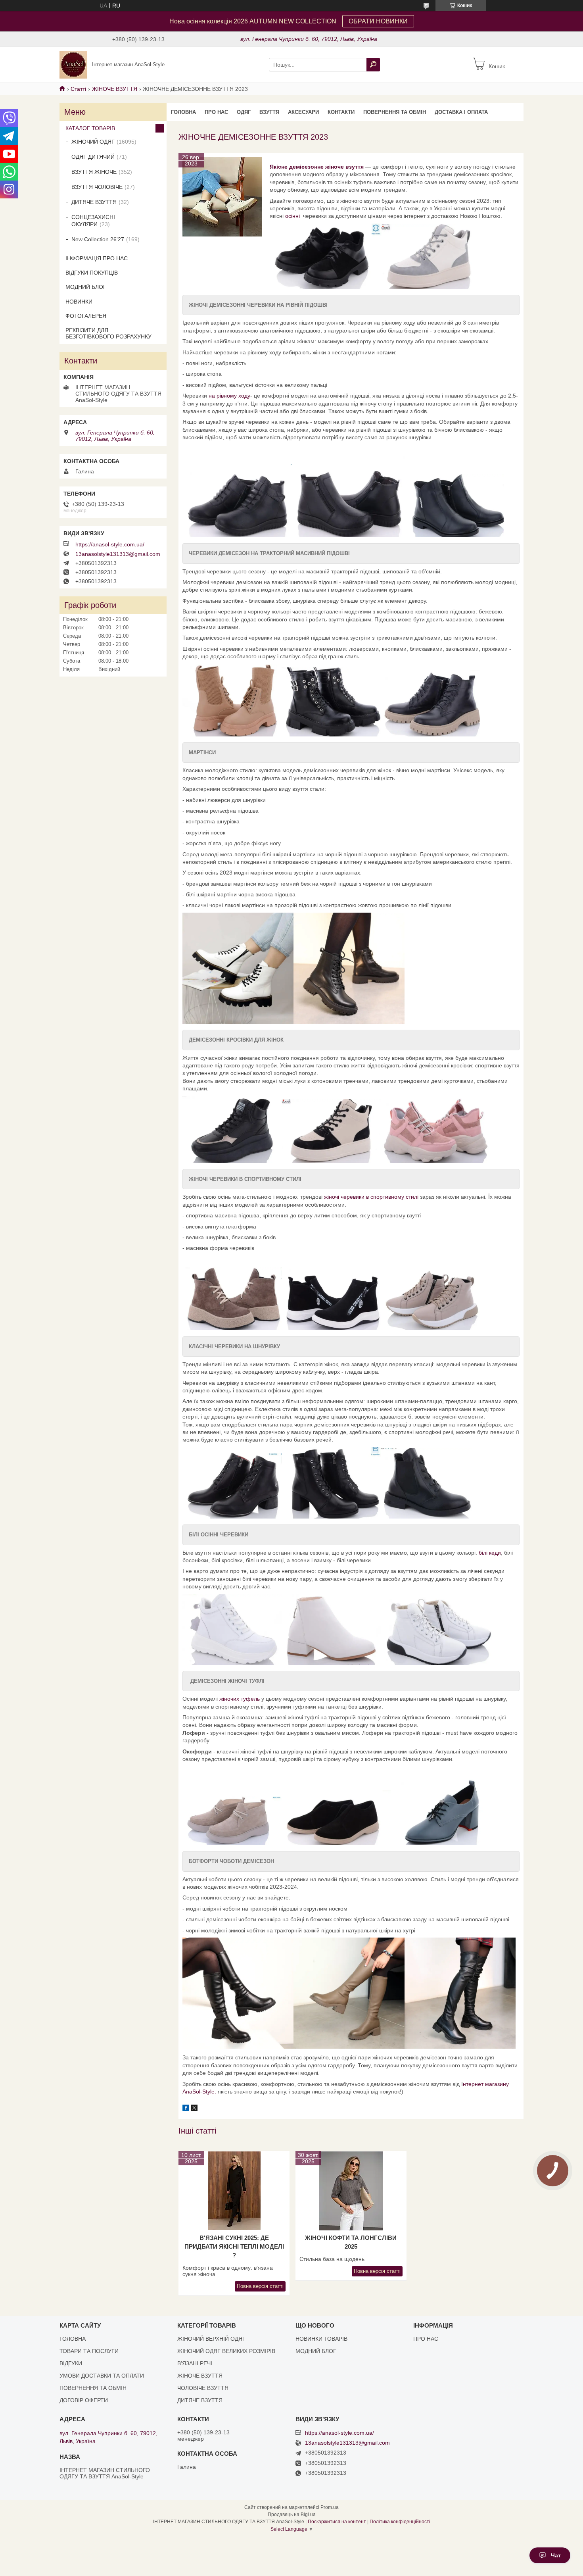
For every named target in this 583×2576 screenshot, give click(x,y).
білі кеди (490, 1553)
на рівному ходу (229, 396)
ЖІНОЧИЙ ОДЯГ (93, 142)
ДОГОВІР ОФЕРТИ (84, 2400)
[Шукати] (373, 65)
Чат (556, 2555)
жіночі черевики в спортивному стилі (372, 1197)
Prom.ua (330, 2507)
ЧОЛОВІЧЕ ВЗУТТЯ (203, 2388)
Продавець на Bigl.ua (292, 2514)
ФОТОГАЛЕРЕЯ (86, 316)
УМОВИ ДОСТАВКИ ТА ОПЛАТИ (102, 2376)
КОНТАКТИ (341, 112)
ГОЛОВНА (183, 112)
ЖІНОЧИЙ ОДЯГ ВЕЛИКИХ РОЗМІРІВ (226, 2351)
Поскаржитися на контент (337, 2522)
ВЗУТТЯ (269, 112)
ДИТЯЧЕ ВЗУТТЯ (94, 202)
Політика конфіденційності (400, 2522)
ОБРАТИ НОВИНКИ (378, 21)
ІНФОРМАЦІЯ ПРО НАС (97, 258)
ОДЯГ (244, 112)
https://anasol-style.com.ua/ (110, 544)
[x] (194, 2109)
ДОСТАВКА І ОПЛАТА (461, 112)
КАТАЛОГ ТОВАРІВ (90, 128)
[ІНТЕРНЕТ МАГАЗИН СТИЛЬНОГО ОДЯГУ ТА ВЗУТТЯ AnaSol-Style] (73, 64)
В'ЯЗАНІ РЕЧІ (195, 2363)
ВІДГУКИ (71, 2363)
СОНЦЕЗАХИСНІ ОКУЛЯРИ (93, 221)
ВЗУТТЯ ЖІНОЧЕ (94, 172)
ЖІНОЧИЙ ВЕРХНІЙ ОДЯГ (211, 2339)
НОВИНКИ (79, 302)
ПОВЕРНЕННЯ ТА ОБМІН (395, 112)
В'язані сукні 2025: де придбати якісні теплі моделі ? (234, 2246)
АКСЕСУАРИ (303, 112)
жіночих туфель (240, 1699)
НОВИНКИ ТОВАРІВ (321, 2339)
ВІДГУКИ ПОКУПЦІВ (92, 273)
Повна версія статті (260, 2286)
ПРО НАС (216, 112)
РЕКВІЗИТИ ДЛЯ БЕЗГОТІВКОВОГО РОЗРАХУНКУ (108, 333)
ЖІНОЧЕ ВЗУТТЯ (115, 89)
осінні (293, 216)
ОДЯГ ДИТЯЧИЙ (93, 157)
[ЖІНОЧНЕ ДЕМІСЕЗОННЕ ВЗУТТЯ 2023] (222, 197)
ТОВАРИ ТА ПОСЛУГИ (89, 2351)
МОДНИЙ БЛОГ (86, 287)
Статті (78, 89)
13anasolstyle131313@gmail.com (118, 554)
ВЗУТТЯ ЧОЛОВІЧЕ (97, 187)
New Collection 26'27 (98, 239)
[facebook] (186, 2109)
